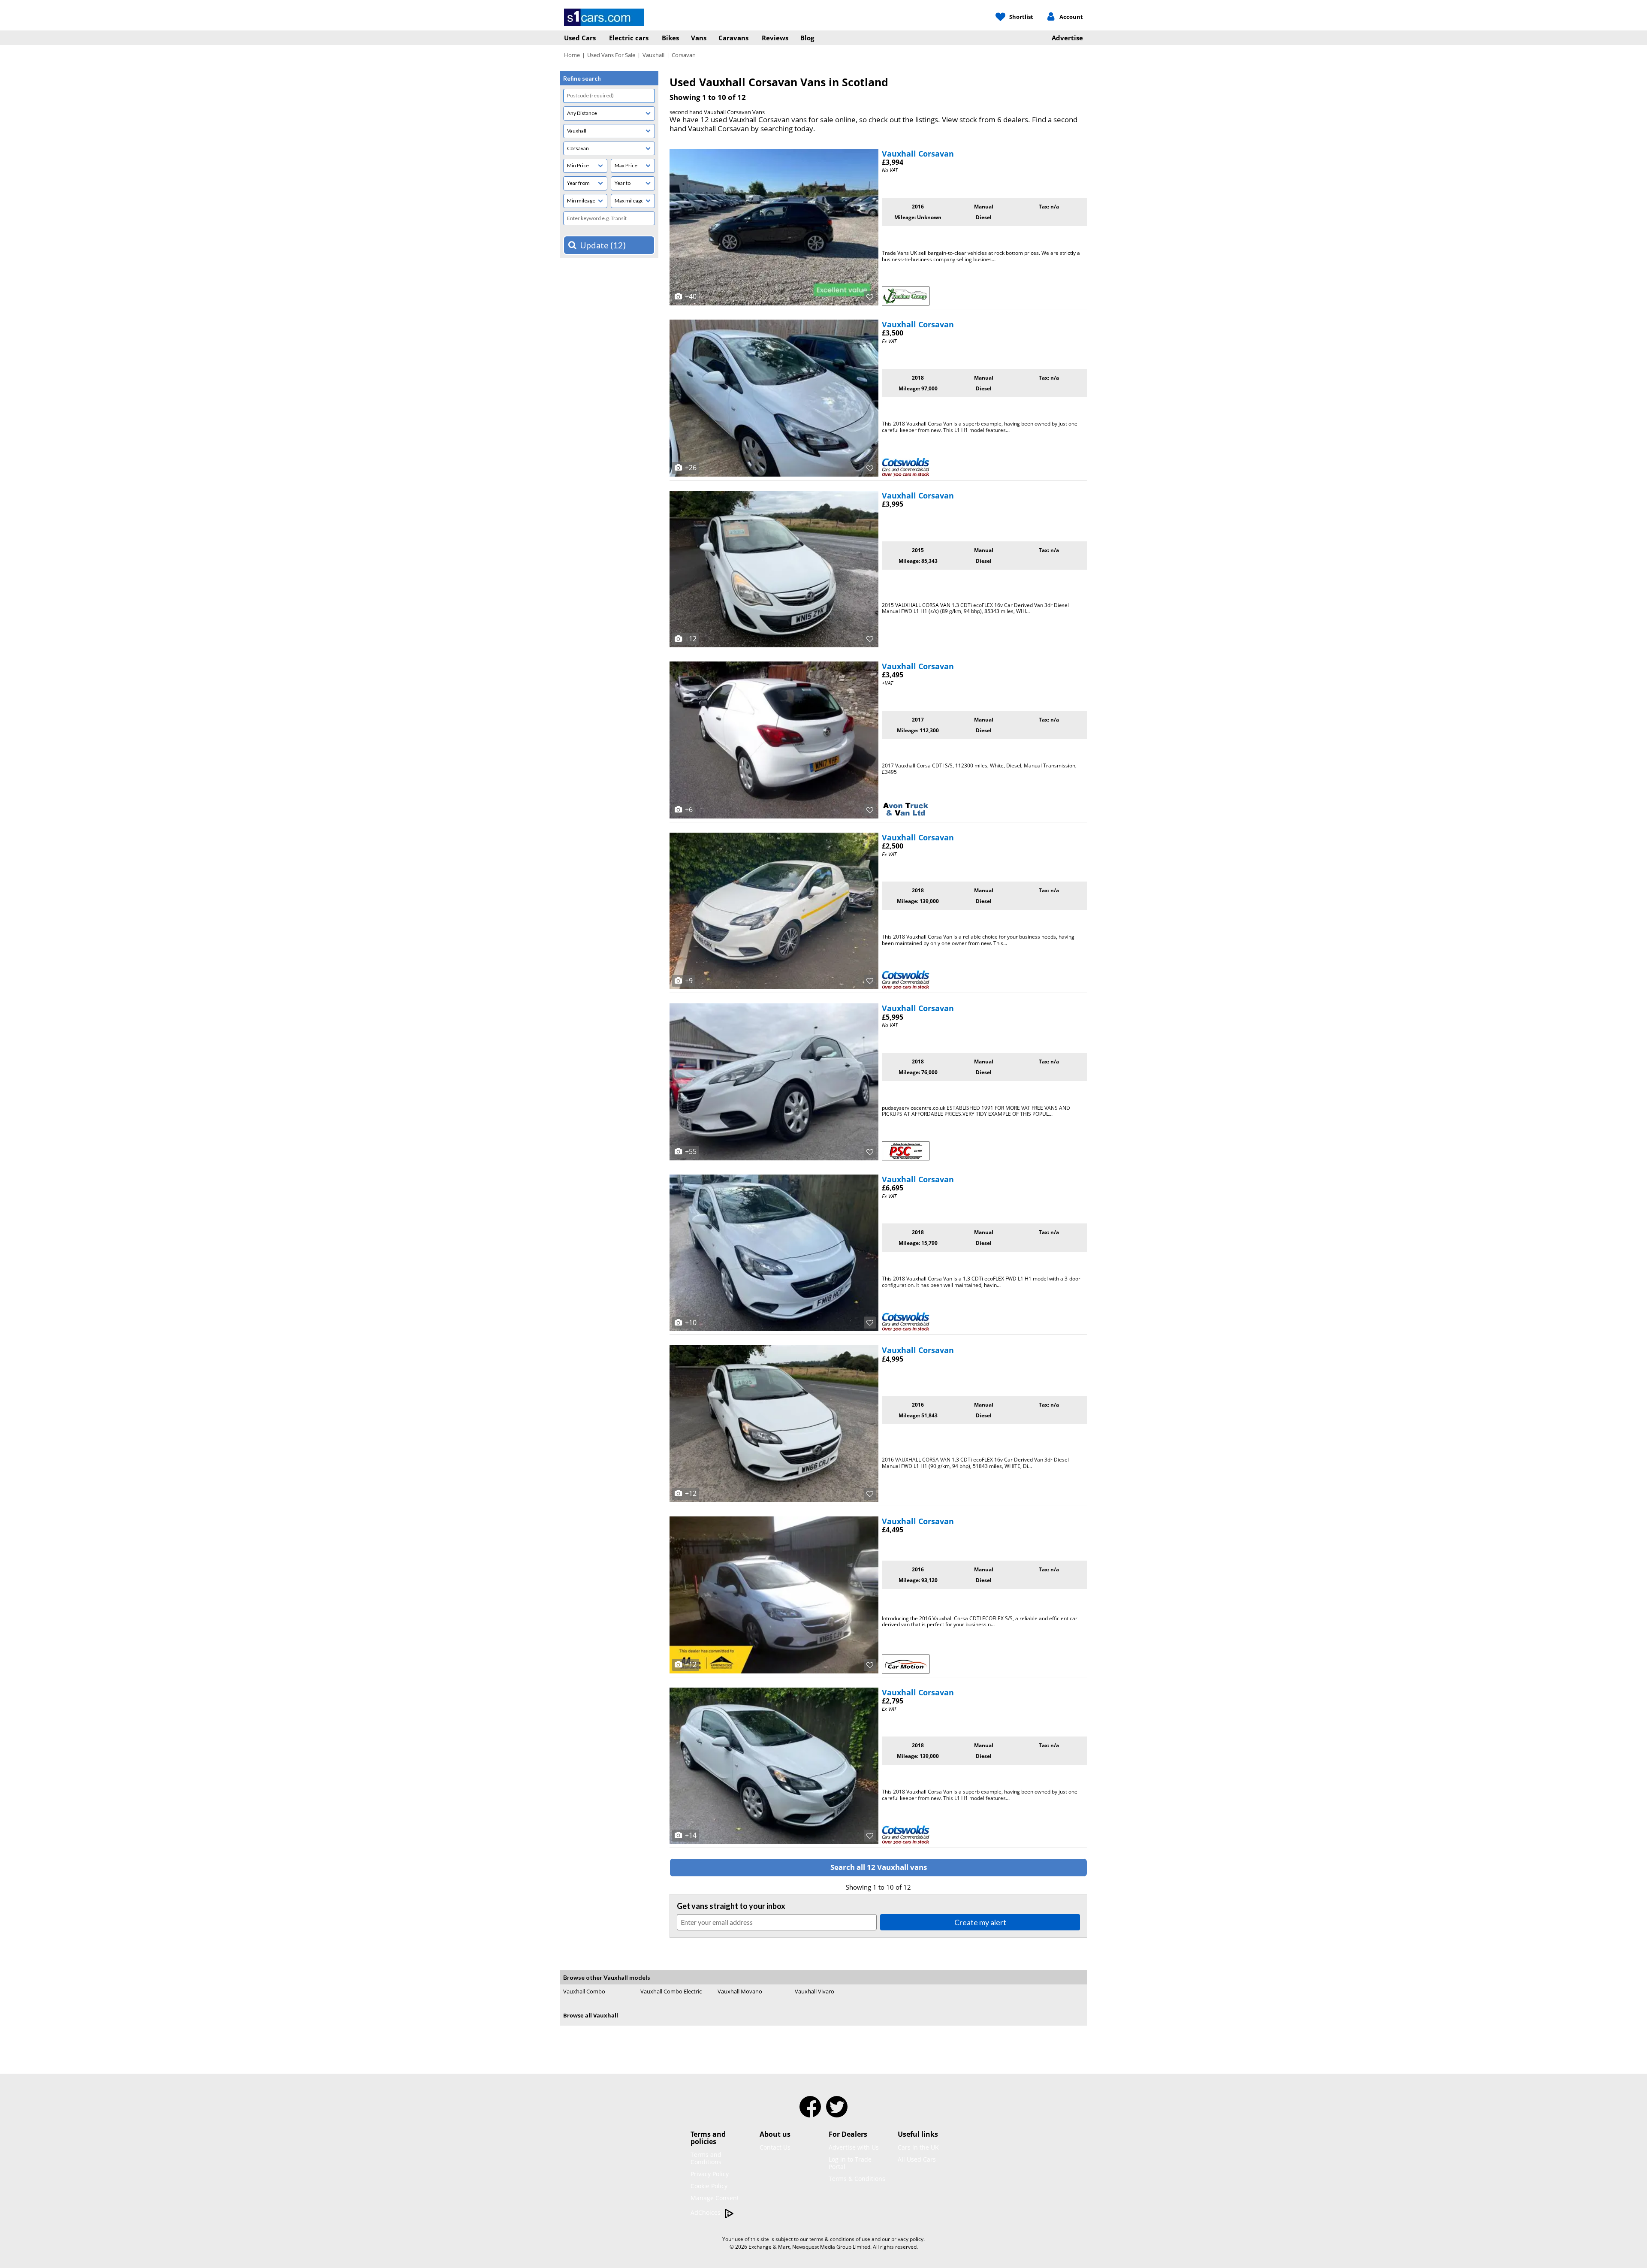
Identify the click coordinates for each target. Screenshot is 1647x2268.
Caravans (733, 38)
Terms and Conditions (706, 2158)
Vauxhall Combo (584, 1991)
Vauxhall (653, 55)
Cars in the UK (918, 2147)
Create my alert (980, 1922)
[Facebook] (810, 2112)
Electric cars (629, 38)
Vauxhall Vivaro (814, 1991)
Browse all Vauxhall (591, 2015)
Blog (807, 38)
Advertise (1067, 38)
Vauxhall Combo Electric (671, 1991)
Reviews (775, 38)
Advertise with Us (854, 2147)
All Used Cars (917, 2159)
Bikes (670, 38)
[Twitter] (837, 2112)
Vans (699, 38)
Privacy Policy (710, 2174)
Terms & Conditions (857, 2179)
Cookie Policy (709, 2186)
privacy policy (907, 2239)
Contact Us (775, 2147)
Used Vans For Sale (611, 55)
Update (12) (603, 245)
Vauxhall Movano (740, 1991)
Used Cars (580, 38)
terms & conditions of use (840, 2239)
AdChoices (706, 2212)
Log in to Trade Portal (850, 2163)
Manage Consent (715, 2198)
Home (572, 55)
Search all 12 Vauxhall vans (879, 1867)
